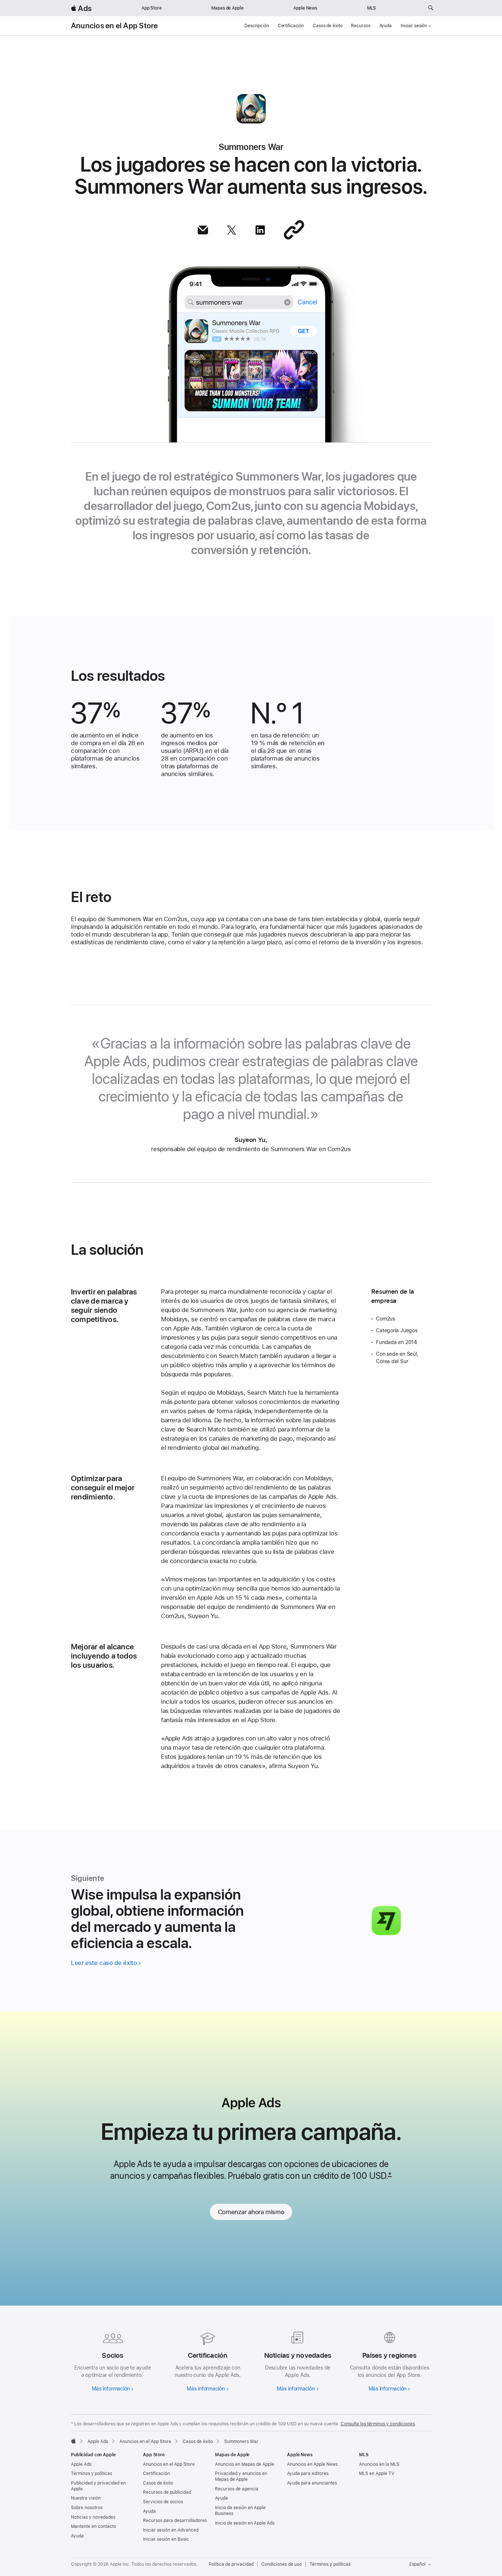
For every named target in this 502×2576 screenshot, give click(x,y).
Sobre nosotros (87, 2508)
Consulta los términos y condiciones (378, 2424)
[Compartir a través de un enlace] (294, 230)
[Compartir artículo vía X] (232, 230)
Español (417, 2564)
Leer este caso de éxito (104, 1963)
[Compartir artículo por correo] (203, 230)
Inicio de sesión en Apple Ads (245, 2523)
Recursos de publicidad (167, 2492)
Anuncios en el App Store (114, 26)
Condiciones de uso (282, 2564)
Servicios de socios (163, 2502)
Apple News (305, 8)
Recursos (361, 26)
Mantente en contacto (94, 2526)
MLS (372, 8)
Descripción (257, 26)
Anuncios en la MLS (379, 2464)
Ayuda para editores (308, 2473)
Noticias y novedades (93, 2517)
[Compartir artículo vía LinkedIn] (260, 230)
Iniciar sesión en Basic (166, 2539)
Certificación (291, 26)
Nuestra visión (86, 2498)
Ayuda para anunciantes (312, 2483)
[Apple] (73, 2441)
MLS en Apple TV (377, 2473)
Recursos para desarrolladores (175, 2521)
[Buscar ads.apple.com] (431, 8)
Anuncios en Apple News (312, 2464)
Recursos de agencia (237, 2489)
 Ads (81, 8)
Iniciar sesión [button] (414, 26)
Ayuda (386, 26)
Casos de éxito (327, 26)
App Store (152, 8)
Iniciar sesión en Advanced (171, 2530)
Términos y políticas (92, 2473)
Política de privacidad (231, 2564)
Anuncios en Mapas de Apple (245, 2464)
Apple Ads (81, 2464)
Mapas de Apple (227, 8)
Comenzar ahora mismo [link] (251, 2212)
